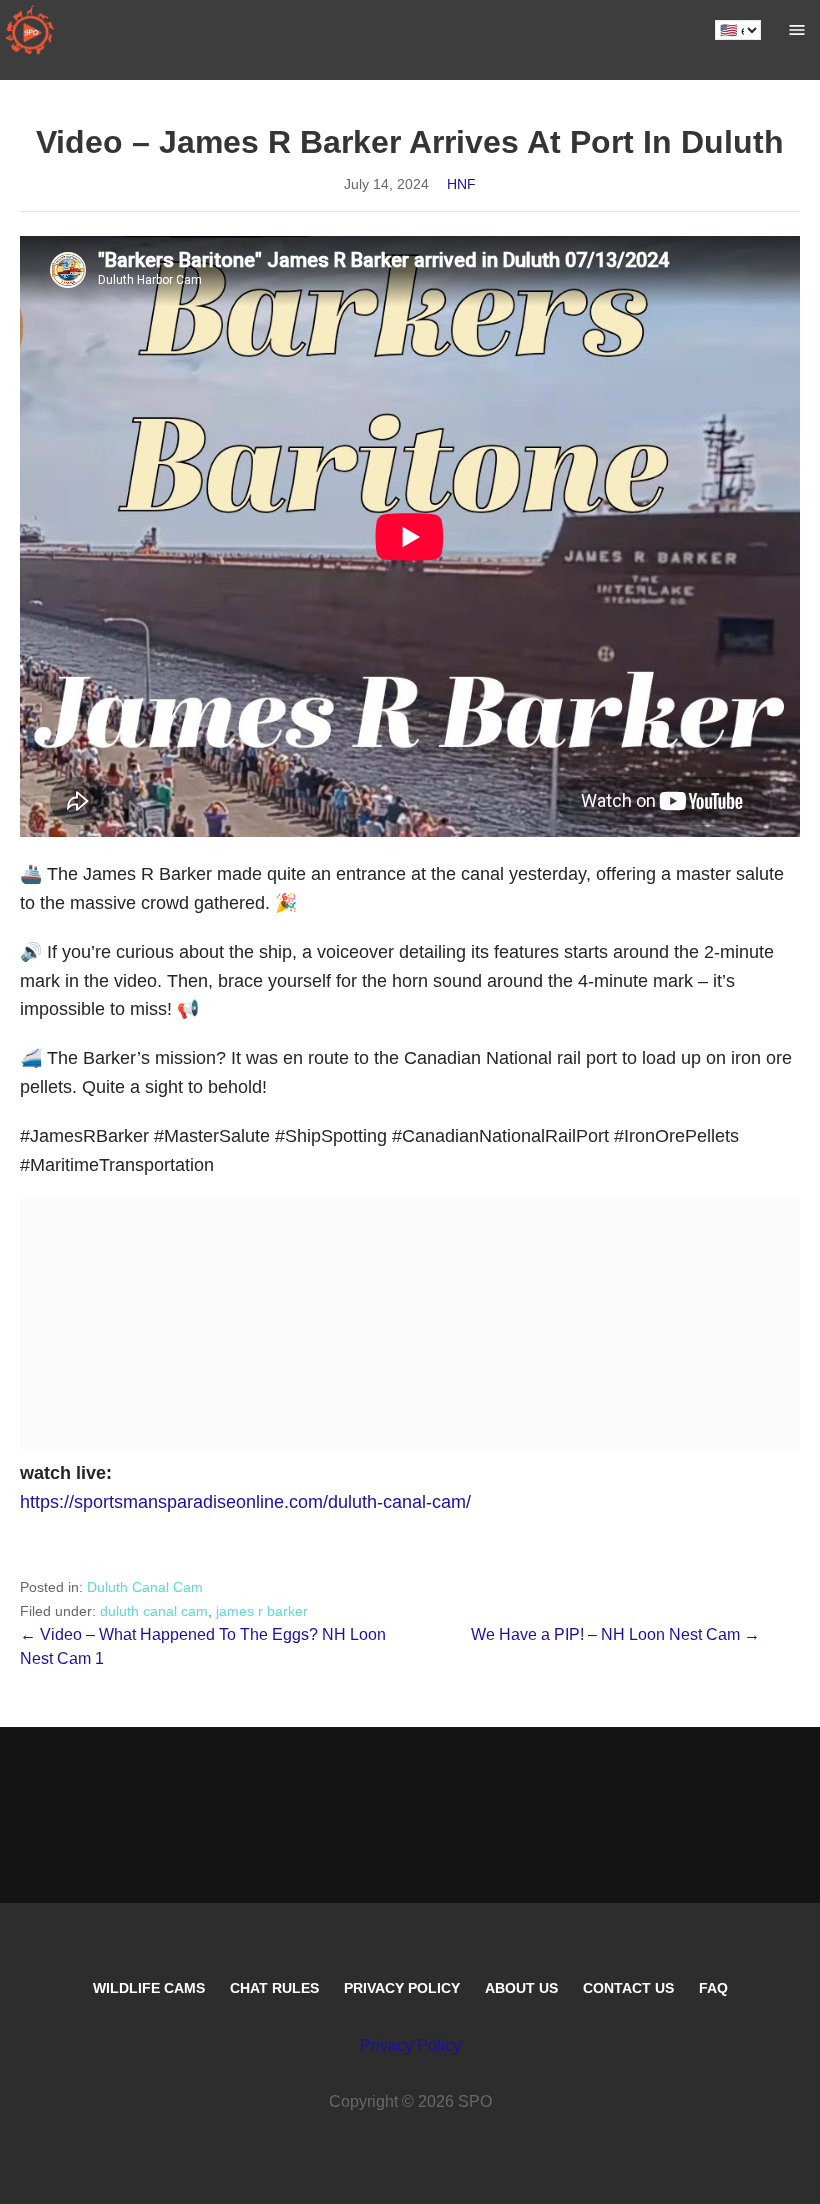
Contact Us (628, 1988)
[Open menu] (797, 30)
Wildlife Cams (149, 1988)
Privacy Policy (402, 1988)
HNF (461, 184)
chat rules (274, 1988)
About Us (521, 1988)
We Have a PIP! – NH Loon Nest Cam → (615, 1634)
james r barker (262, 1611)
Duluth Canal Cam (145, 1587)
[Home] (30, 30)
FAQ (713, 1988)
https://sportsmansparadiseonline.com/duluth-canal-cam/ (245, 1502)
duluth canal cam (154, 1611)
